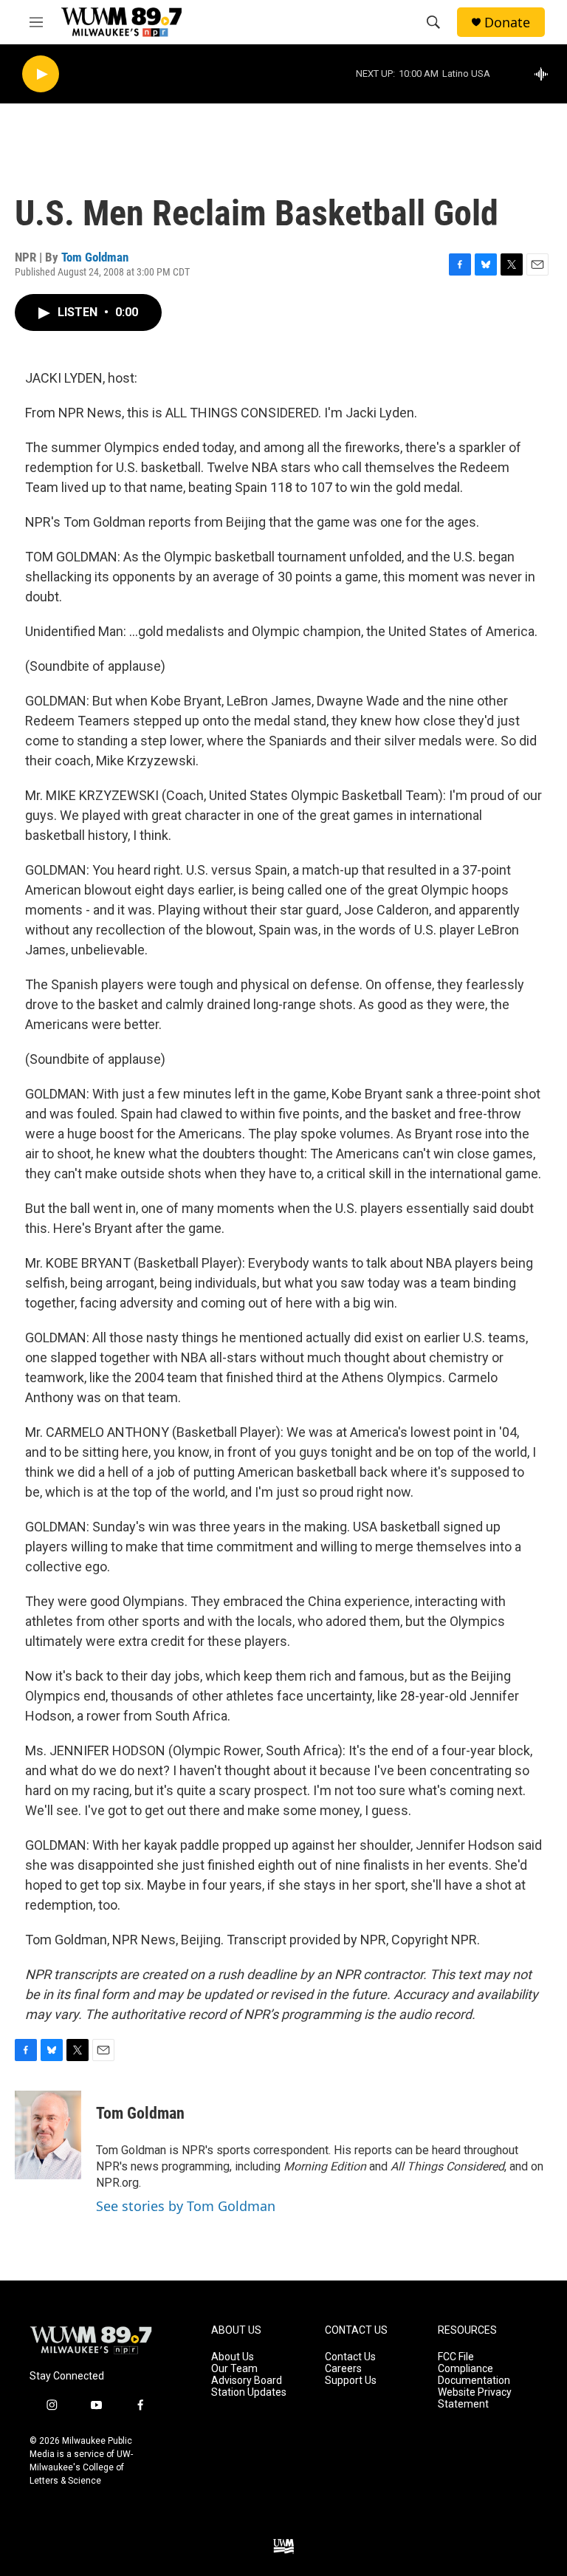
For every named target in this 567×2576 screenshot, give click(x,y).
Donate (507, 23)
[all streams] (545, 74)
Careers (343, 2369)
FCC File (456, 2357)
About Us (233, 2357)
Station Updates (249, 2392)
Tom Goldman (95, 257)
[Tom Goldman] (48, 2135)
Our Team (234, 2369)
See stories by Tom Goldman (186, 2206)
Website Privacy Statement (475, 2398)
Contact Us (350, 2357)
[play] (41, 74)
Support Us (351, 2381)
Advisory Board (247, 2381)
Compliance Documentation (474, 2375)
